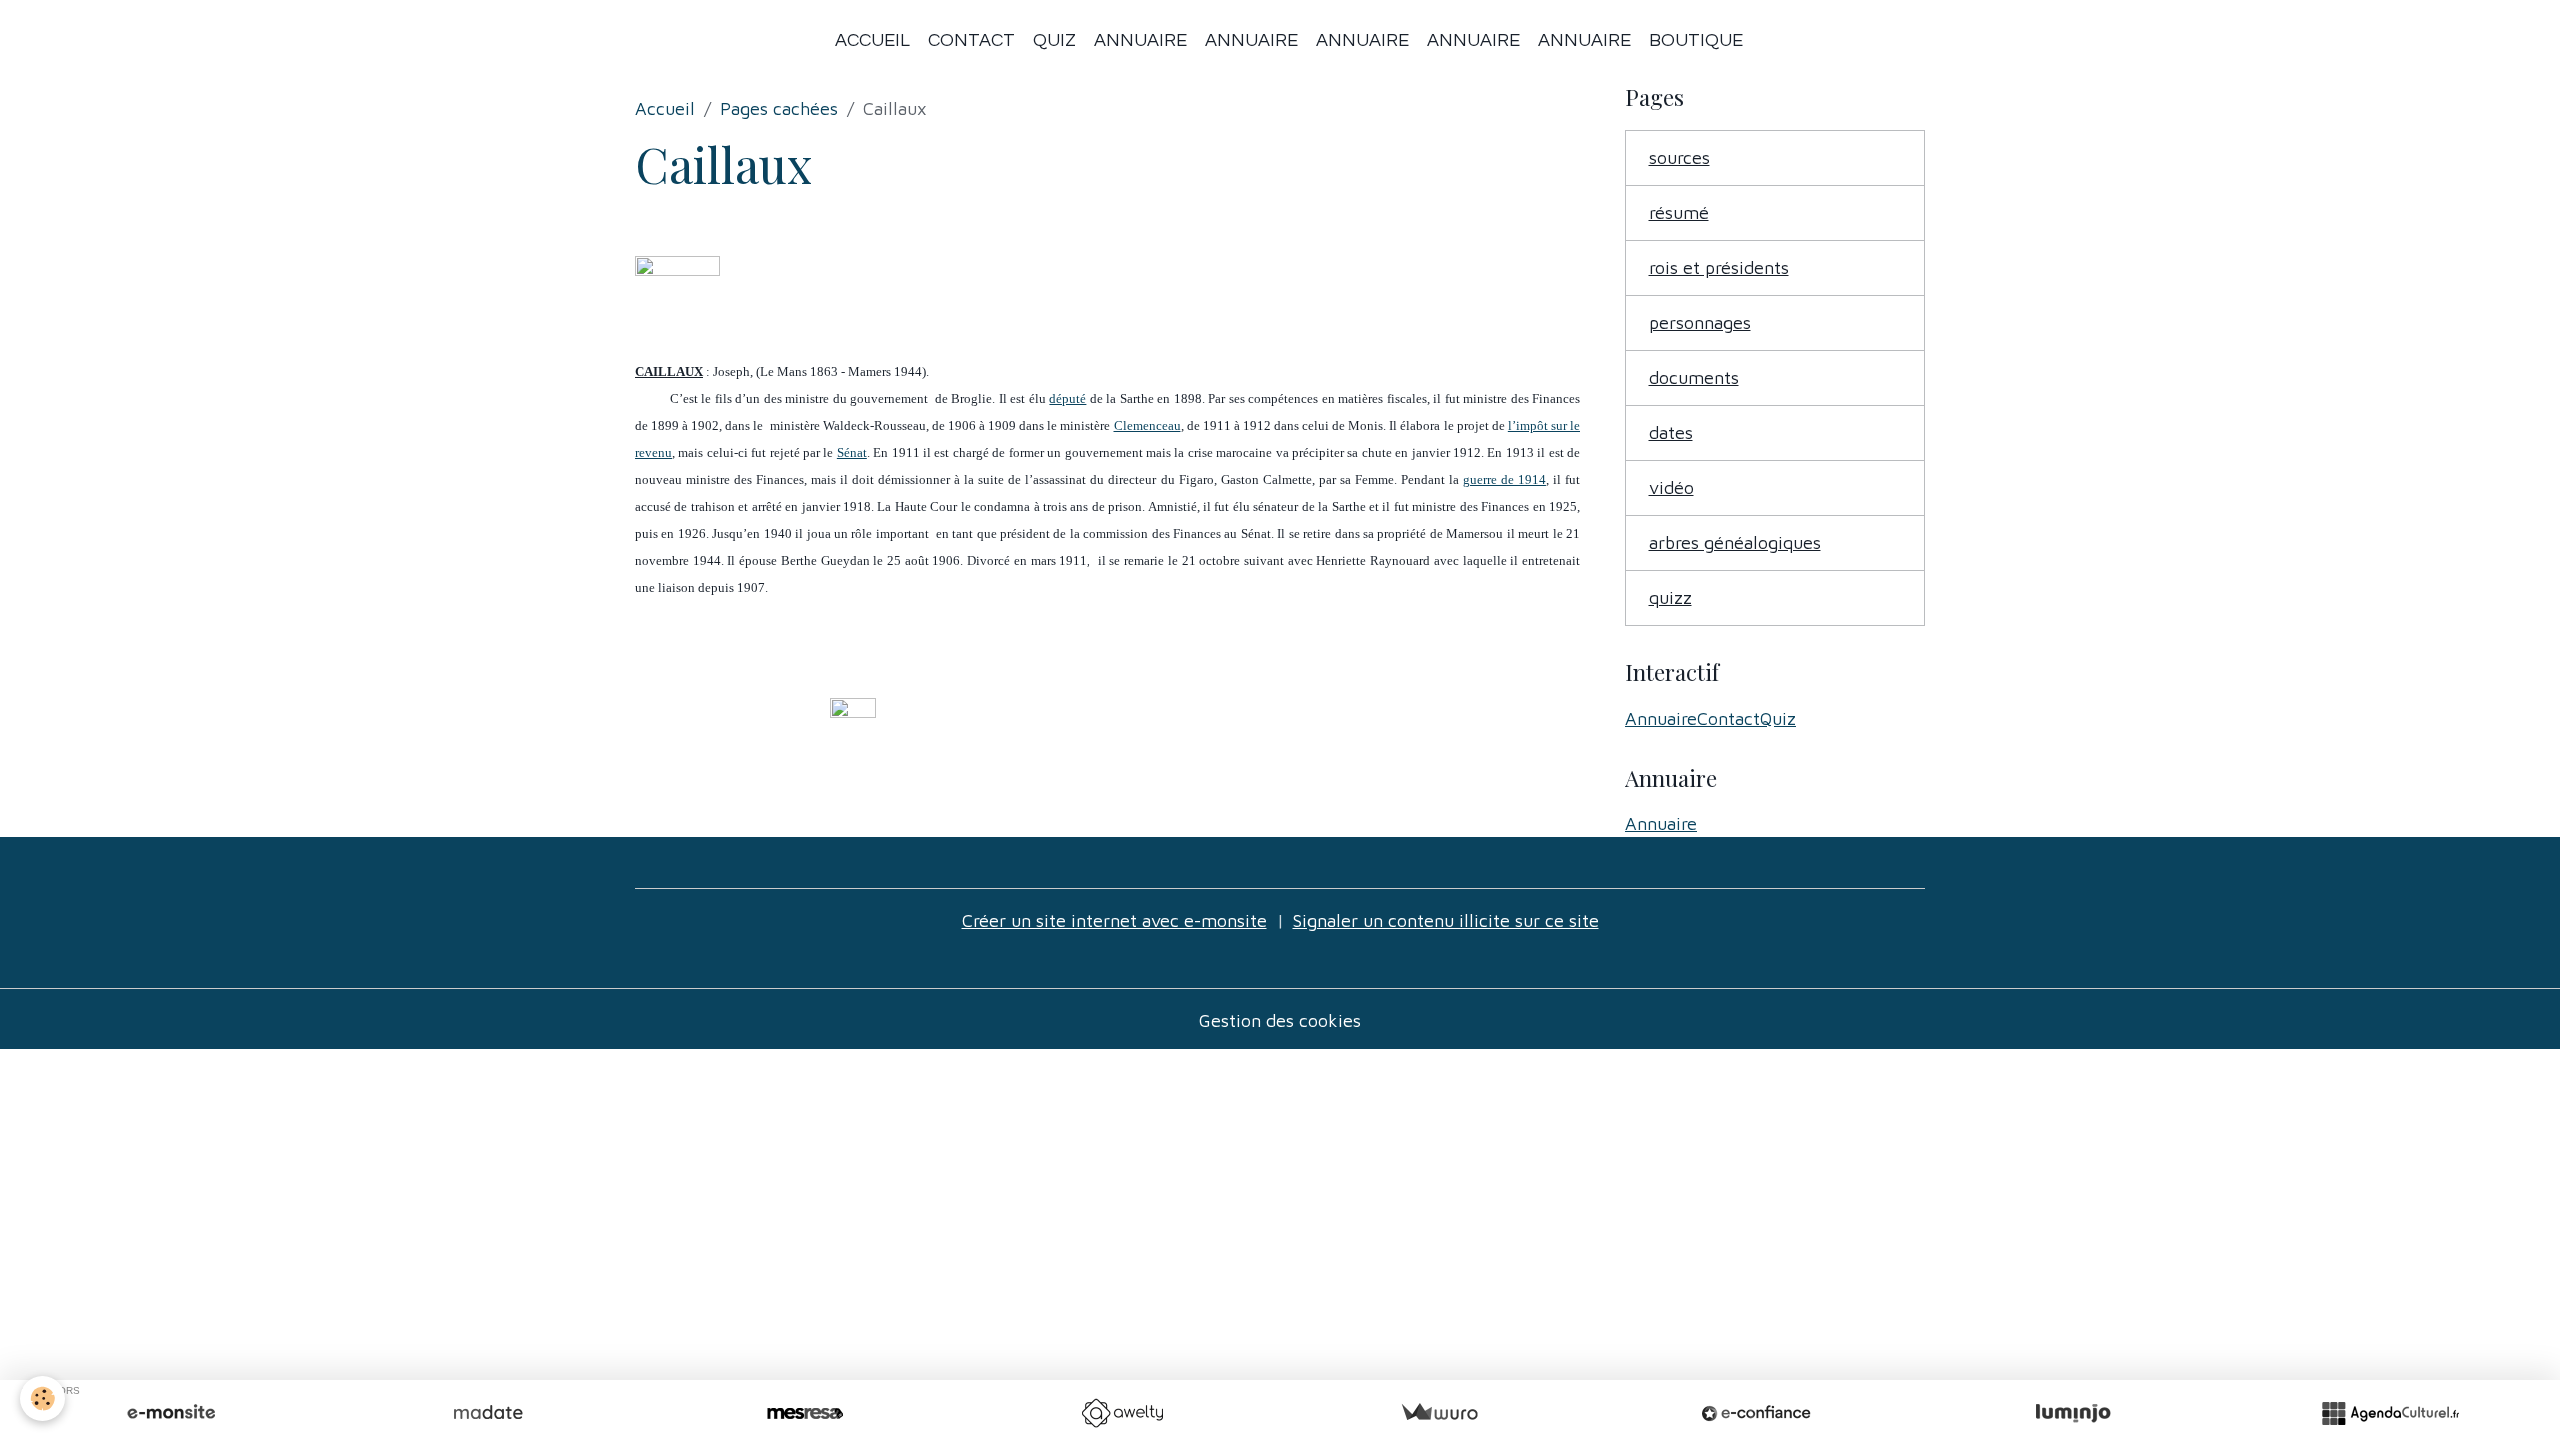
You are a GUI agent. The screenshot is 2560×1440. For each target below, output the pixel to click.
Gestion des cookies (1280, 1020)
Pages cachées (779, 108)
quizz (1670, 597)
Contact (971, 40)
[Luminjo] (2073, 1413)
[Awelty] (1122, 1413)
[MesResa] (805, 1413)
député (1067, 398)
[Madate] (488, 1413)
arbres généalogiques (1735, 542)
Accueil (872, 40)
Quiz (1054, 40)
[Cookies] (42, 1398)
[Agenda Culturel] (2390, 1413)
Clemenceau (1147, 425)
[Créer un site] (171, 1413)
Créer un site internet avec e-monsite (1114, 920)
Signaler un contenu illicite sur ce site (1446, 920)
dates (1671, 432)
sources (1679, 157)
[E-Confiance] (1756, 1413)
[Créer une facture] (1439, 1413)
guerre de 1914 (1504, 479)
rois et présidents (1719, 267)
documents (1694, 377)
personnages (1700, 322)
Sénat (852, 452)
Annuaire (1140, 40)
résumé (1679, 212)
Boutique (1696, 40)
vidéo (1671, 487)
